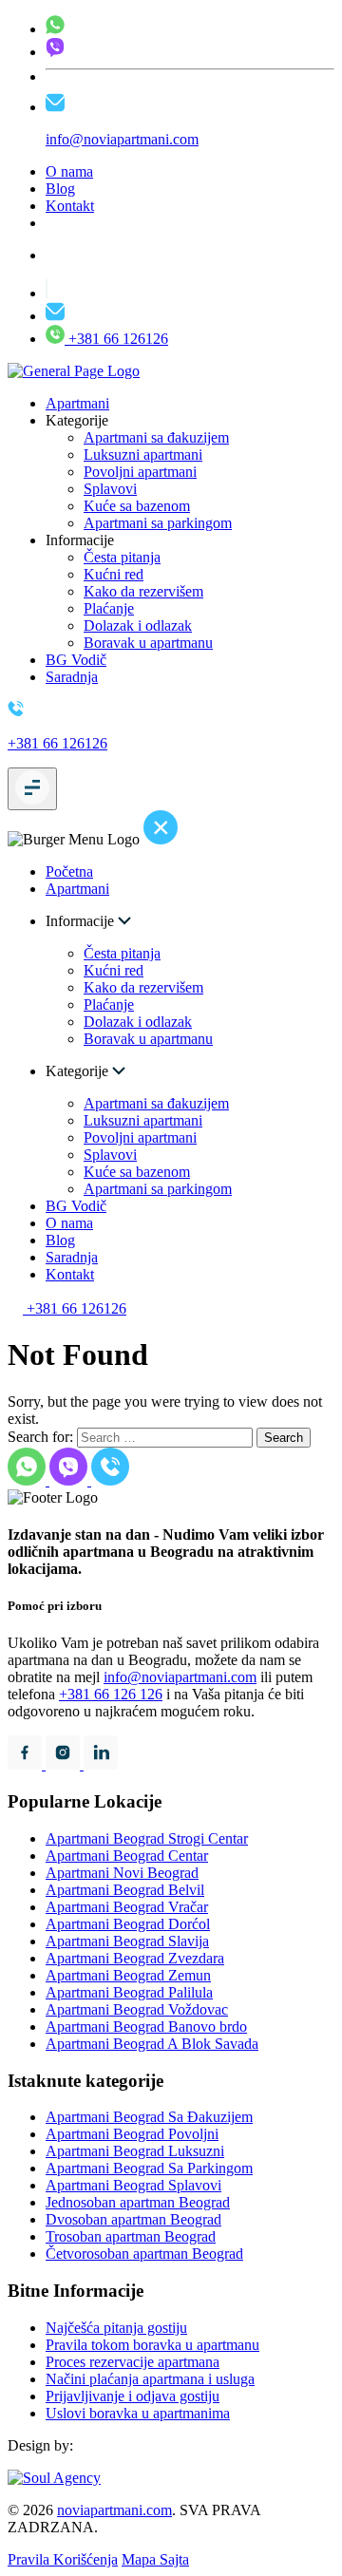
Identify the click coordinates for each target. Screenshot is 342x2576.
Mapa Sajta (155, 2559)
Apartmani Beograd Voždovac (137, 2009)
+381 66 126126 (116, 339)
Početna (69, 871)
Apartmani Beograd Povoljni (132, 2134)
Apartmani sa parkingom (158, 523)
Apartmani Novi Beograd (122, 1873)
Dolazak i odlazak (138, 625)
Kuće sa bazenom (137, 506)
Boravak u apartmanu (148, 643)
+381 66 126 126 (111, 1694)
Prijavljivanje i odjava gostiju (133, 2396)
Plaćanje (109, 608)
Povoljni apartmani (140, 472)
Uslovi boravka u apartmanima (138, 2413)
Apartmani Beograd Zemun (128, 1975)
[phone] (55, 29)
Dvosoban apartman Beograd (133, 2219)
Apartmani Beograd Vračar (127, 1907)
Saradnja (72, 677)
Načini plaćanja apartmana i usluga (150, 2379)
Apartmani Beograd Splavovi (133, 2185)
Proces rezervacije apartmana (133, 2362)
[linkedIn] (101, 1764)
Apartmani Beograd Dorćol (128, 1924)
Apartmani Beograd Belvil (125, 1890)
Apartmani (77, 403)
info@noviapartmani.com (180, 1677)
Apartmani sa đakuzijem (156, 437)
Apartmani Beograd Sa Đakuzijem (149, 2117)
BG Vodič (76, 660)
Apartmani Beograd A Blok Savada (152, 2044)
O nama (69, 171)
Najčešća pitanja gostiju (116, 2328)
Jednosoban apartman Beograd (138, 2202)
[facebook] (27, 1764)
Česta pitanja (122, 557)
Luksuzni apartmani (143, 455)
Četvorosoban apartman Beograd (144, 2254)
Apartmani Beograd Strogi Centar (147, 1838)
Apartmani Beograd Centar (127, 1856)
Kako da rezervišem (143, 591)
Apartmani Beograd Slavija (127, 1941)
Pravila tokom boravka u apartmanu (152, 2345)
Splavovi (110, 489)
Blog (60, 189)
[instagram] (65, 1764)
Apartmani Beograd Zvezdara (135, 1958)
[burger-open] (32, 789)
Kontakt (70, 206)
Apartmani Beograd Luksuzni (135, 2151)
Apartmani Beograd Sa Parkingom (149, 2168)
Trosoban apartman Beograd (131, 2236)
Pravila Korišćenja (63, 2559)
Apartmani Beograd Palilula (129, 1992)
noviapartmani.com (114, 2510)
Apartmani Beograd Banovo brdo (146, 2027)
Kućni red (114, 574)
